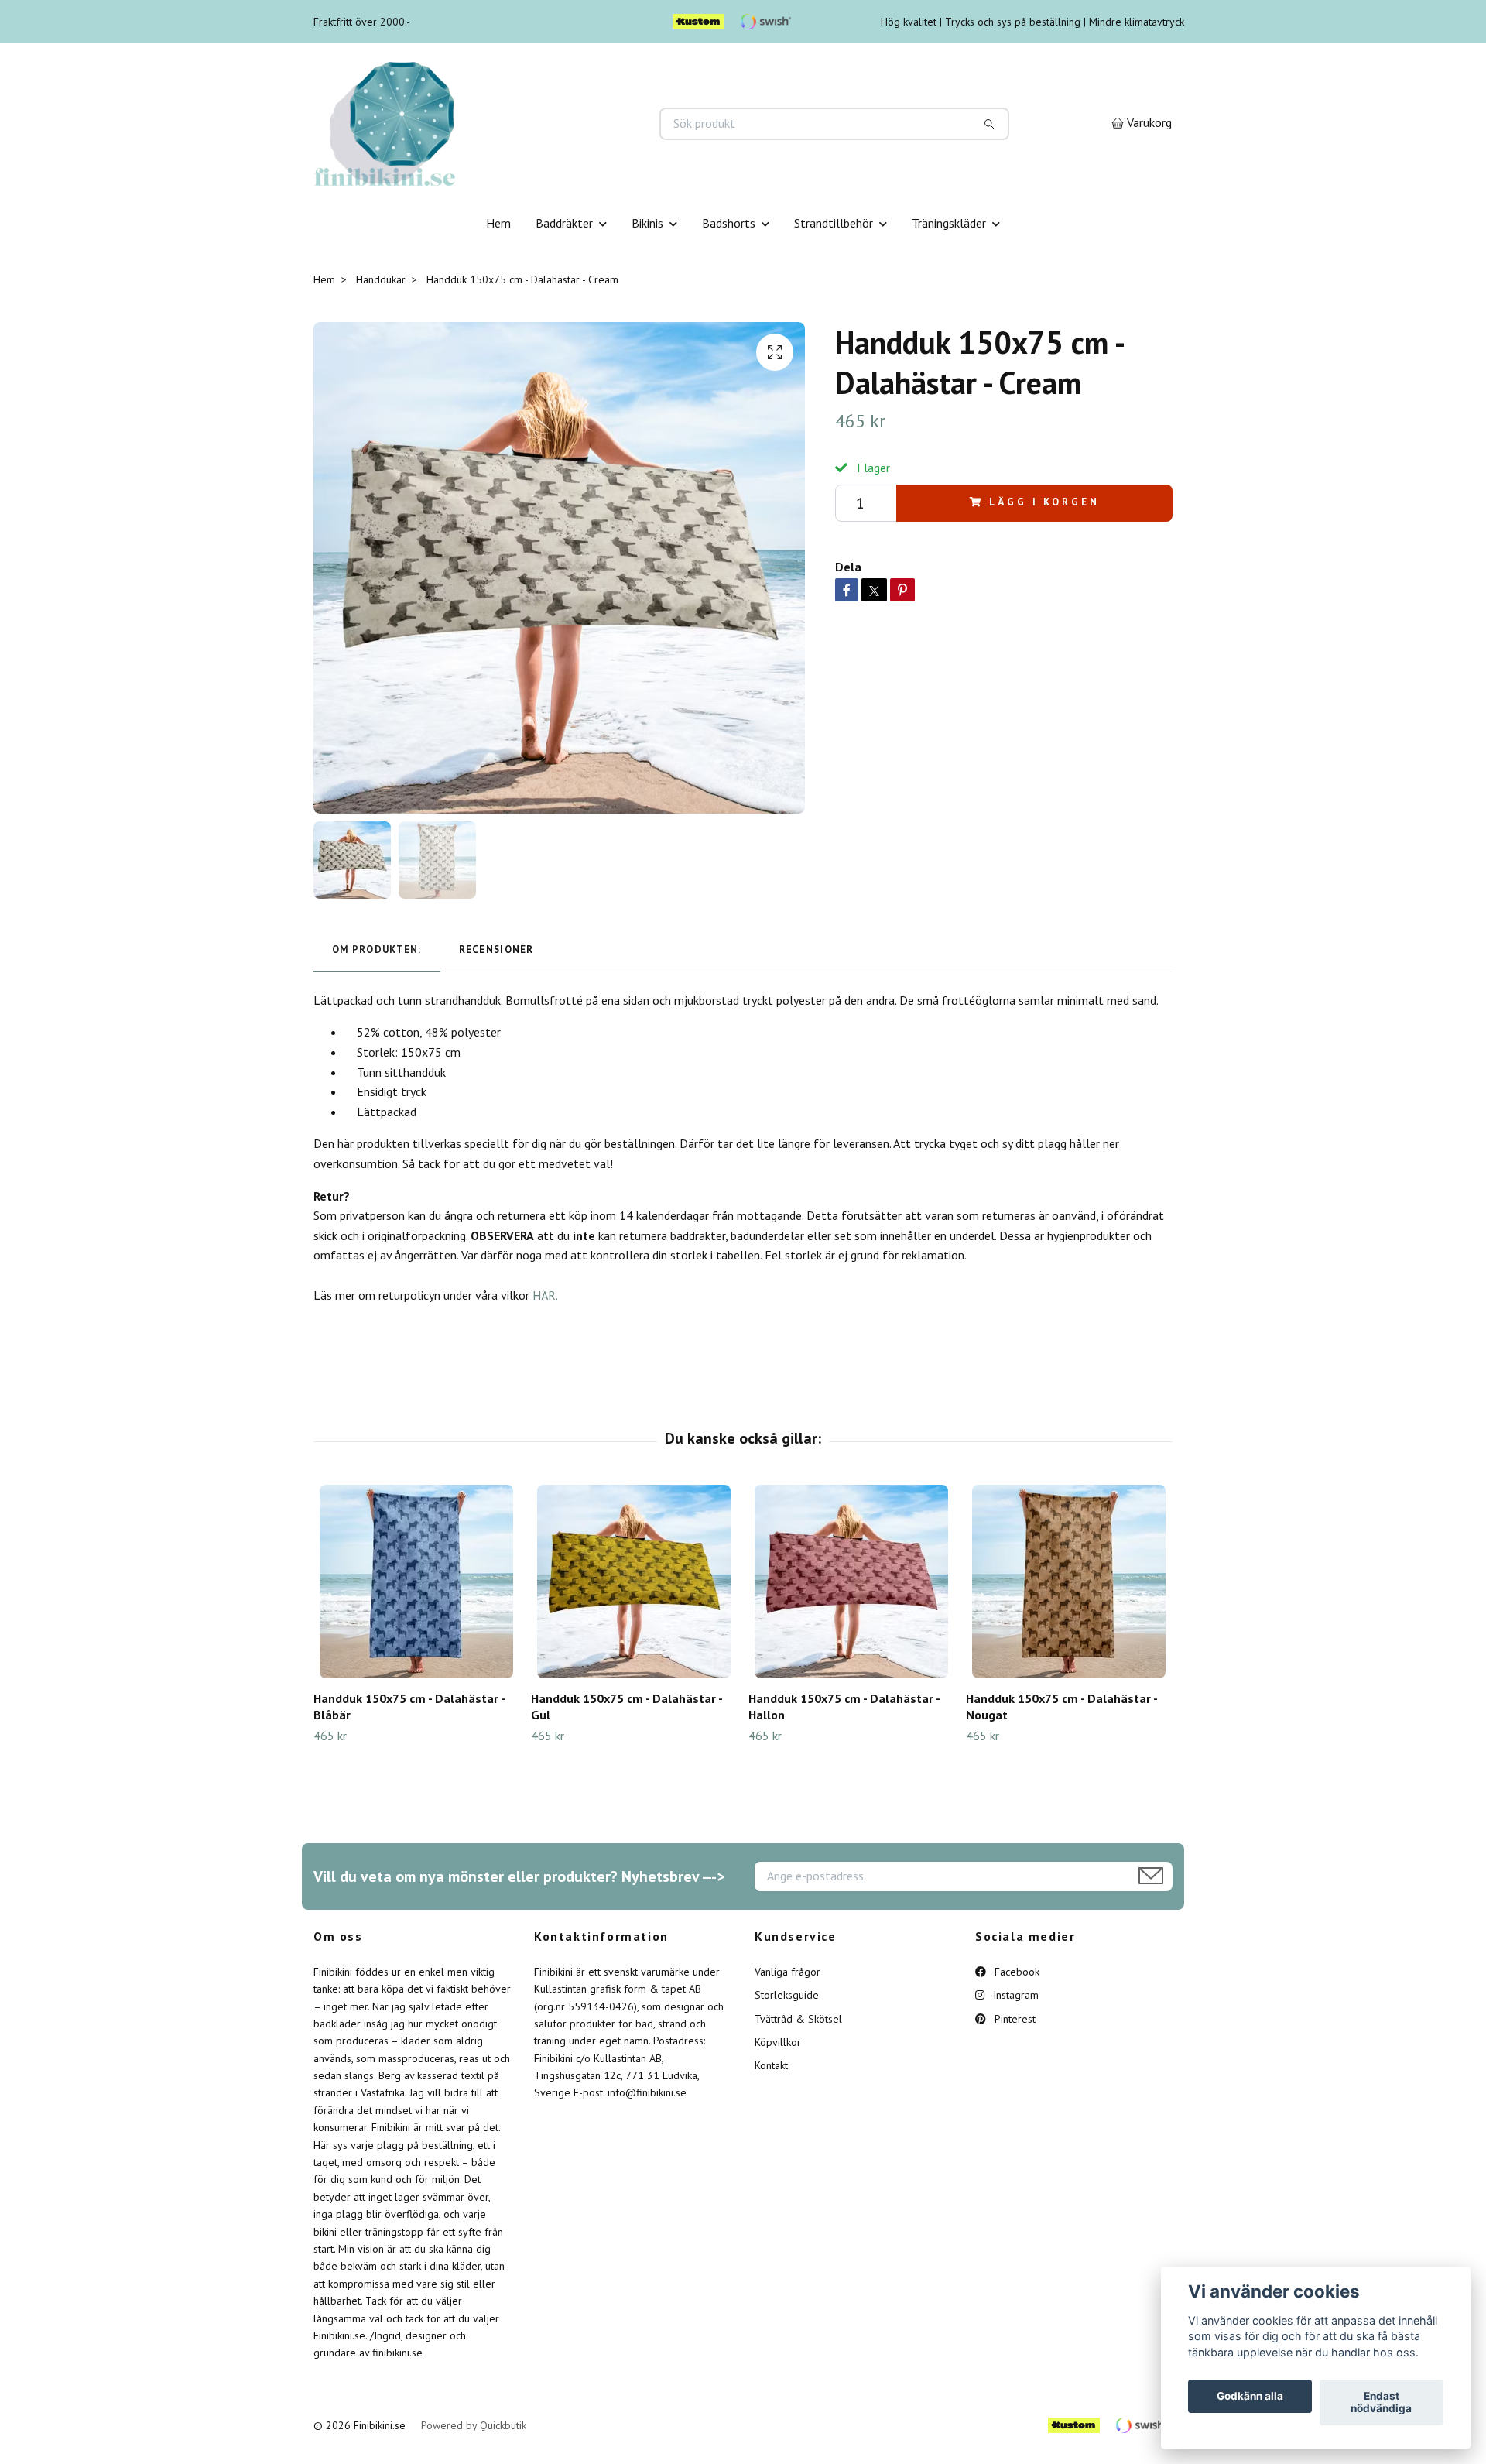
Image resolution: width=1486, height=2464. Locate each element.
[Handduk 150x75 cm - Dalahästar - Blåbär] (416, 1582)
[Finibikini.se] (529, 124)
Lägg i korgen (1044, 502)
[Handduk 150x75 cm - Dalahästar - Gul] (634, 1582)
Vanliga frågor (788, 1972)
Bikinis (647, 223)
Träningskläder (949, 223)
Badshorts (729, 223)
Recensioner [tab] (496, 949)
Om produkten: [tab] (377, 949)
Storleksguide (787, 1995)
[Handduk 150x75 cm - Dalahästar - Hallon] (851, 1582)
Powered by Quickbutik (474, 2425)
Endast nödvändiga (1381, 2403)
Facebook (1015, 1972)
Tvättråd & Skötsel (798, 2019)
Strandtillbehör (834, 223)
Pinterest (1013, 2019)
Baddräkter (564, 223)
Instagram (1014, 1995)
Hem (498, 223)
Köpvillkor (778, 2042)
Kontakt (771, 2065)
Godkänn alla (1250, 2397)
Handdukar (381, 279)
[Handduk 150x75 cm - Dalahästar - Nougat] (1069, 1582)
